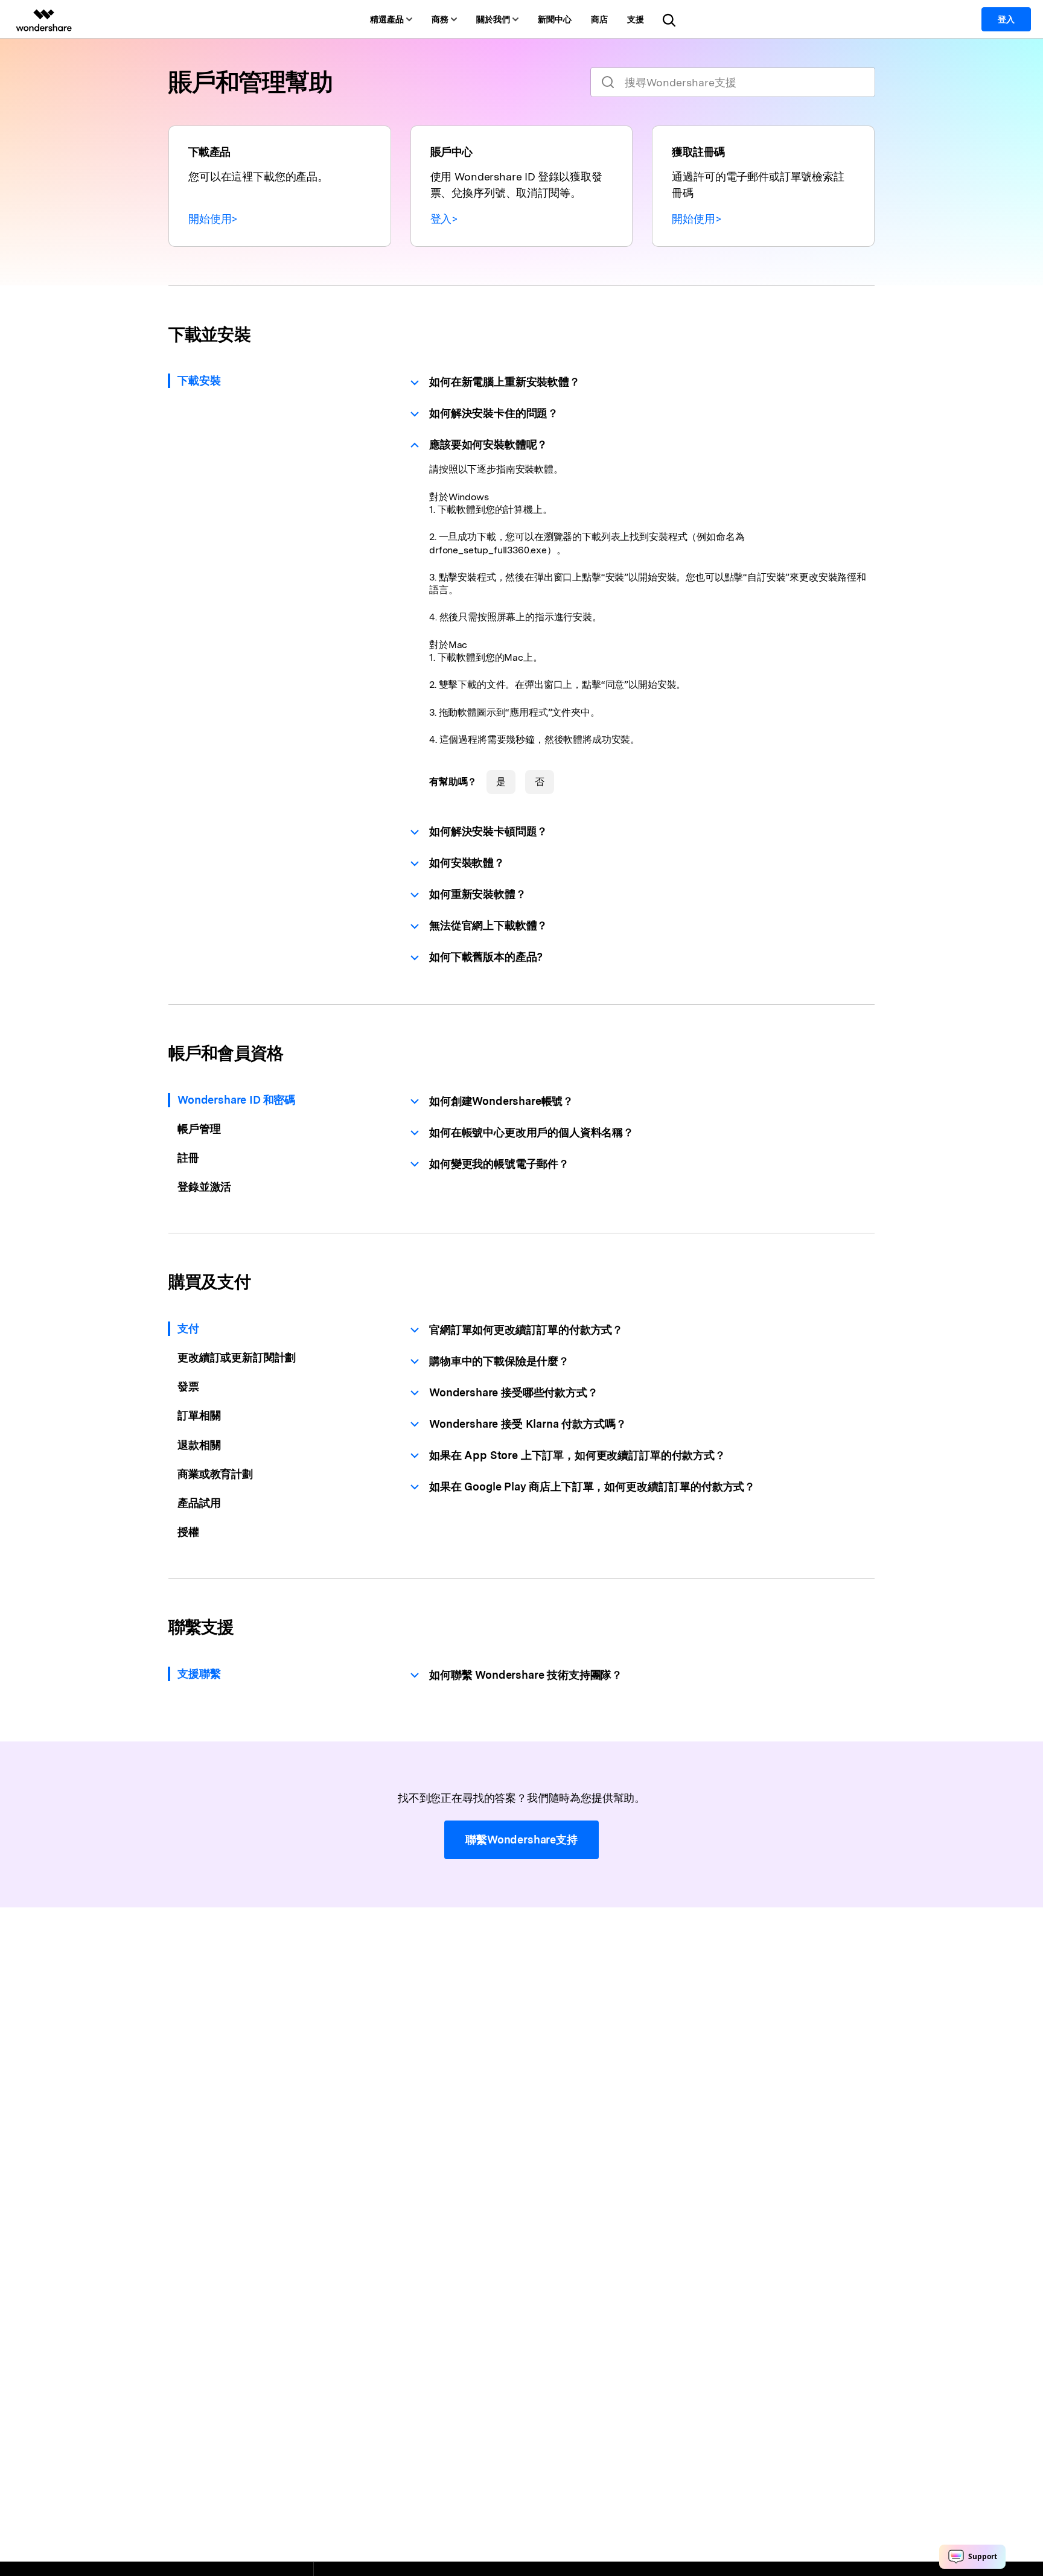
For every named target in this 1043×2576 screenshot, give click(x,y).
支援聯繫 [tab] (199, 1674)
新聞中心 (555, 19)
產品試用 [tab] (199, 1503)
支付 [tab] (188, 1328)
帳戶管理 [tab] (199, 1129)
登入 (1006, 19)
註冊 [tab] (188, 1158)
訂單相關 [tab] (199, 1415)
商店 (599, 19)
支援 (636, 19)
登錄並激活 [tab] (204, 1187)
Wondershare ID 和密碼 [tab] (236, 1100)
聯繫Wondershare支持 (521, 1840)
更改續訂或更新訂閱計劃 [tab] (237, 1357)
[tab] (642, 382)
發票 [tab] (188, 1386)
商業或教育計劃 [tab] (215, 1474)
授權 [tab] (188, 1532)
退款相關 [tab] (199, 1445)
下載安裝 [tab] (199, 380)
